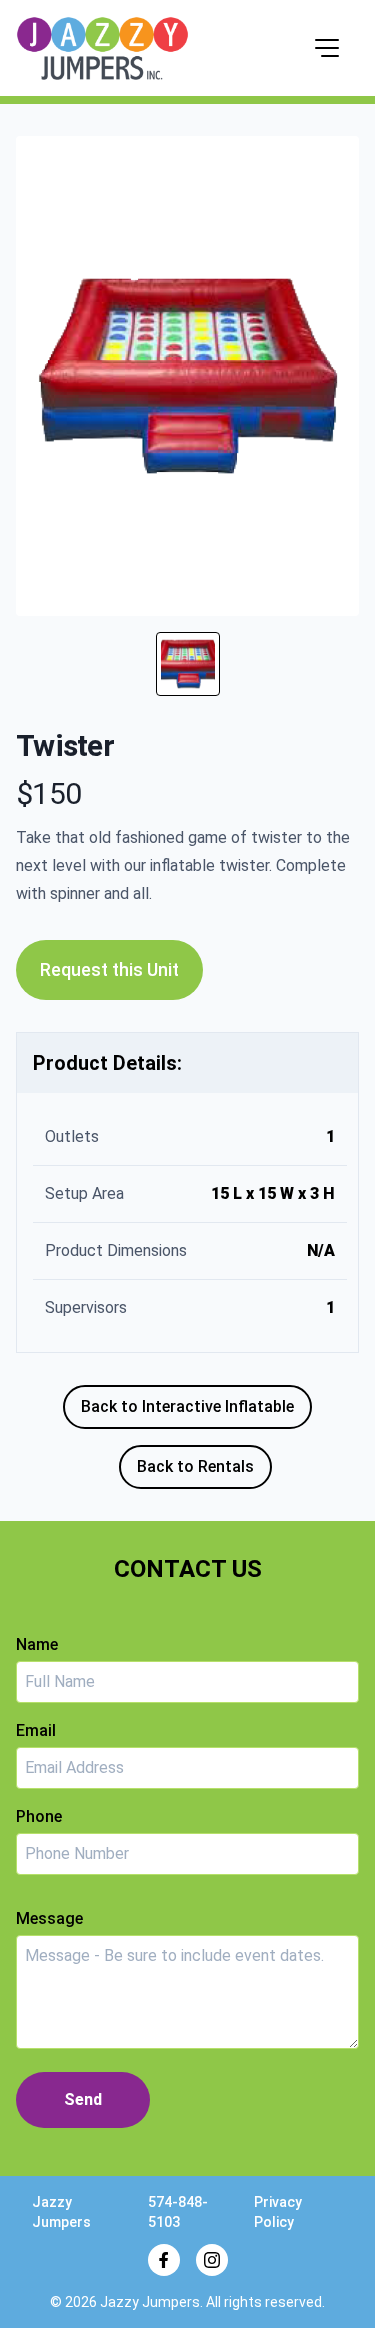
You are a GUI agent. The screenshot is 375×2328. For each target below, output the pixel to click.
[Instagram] (212, 2260)
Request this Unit (109, 969)
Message (49, 1918)
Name (37, 1644)
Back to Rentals (195, 1466)
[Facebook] (164, 2260)
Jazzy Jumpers (150, 2302)
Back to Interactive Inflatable (187, 1406)
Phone (39, 1816)
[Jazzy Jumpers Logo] (102, 48)
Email (36, 1730)
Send (83, 2099)
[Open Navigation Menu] (327, 48)
